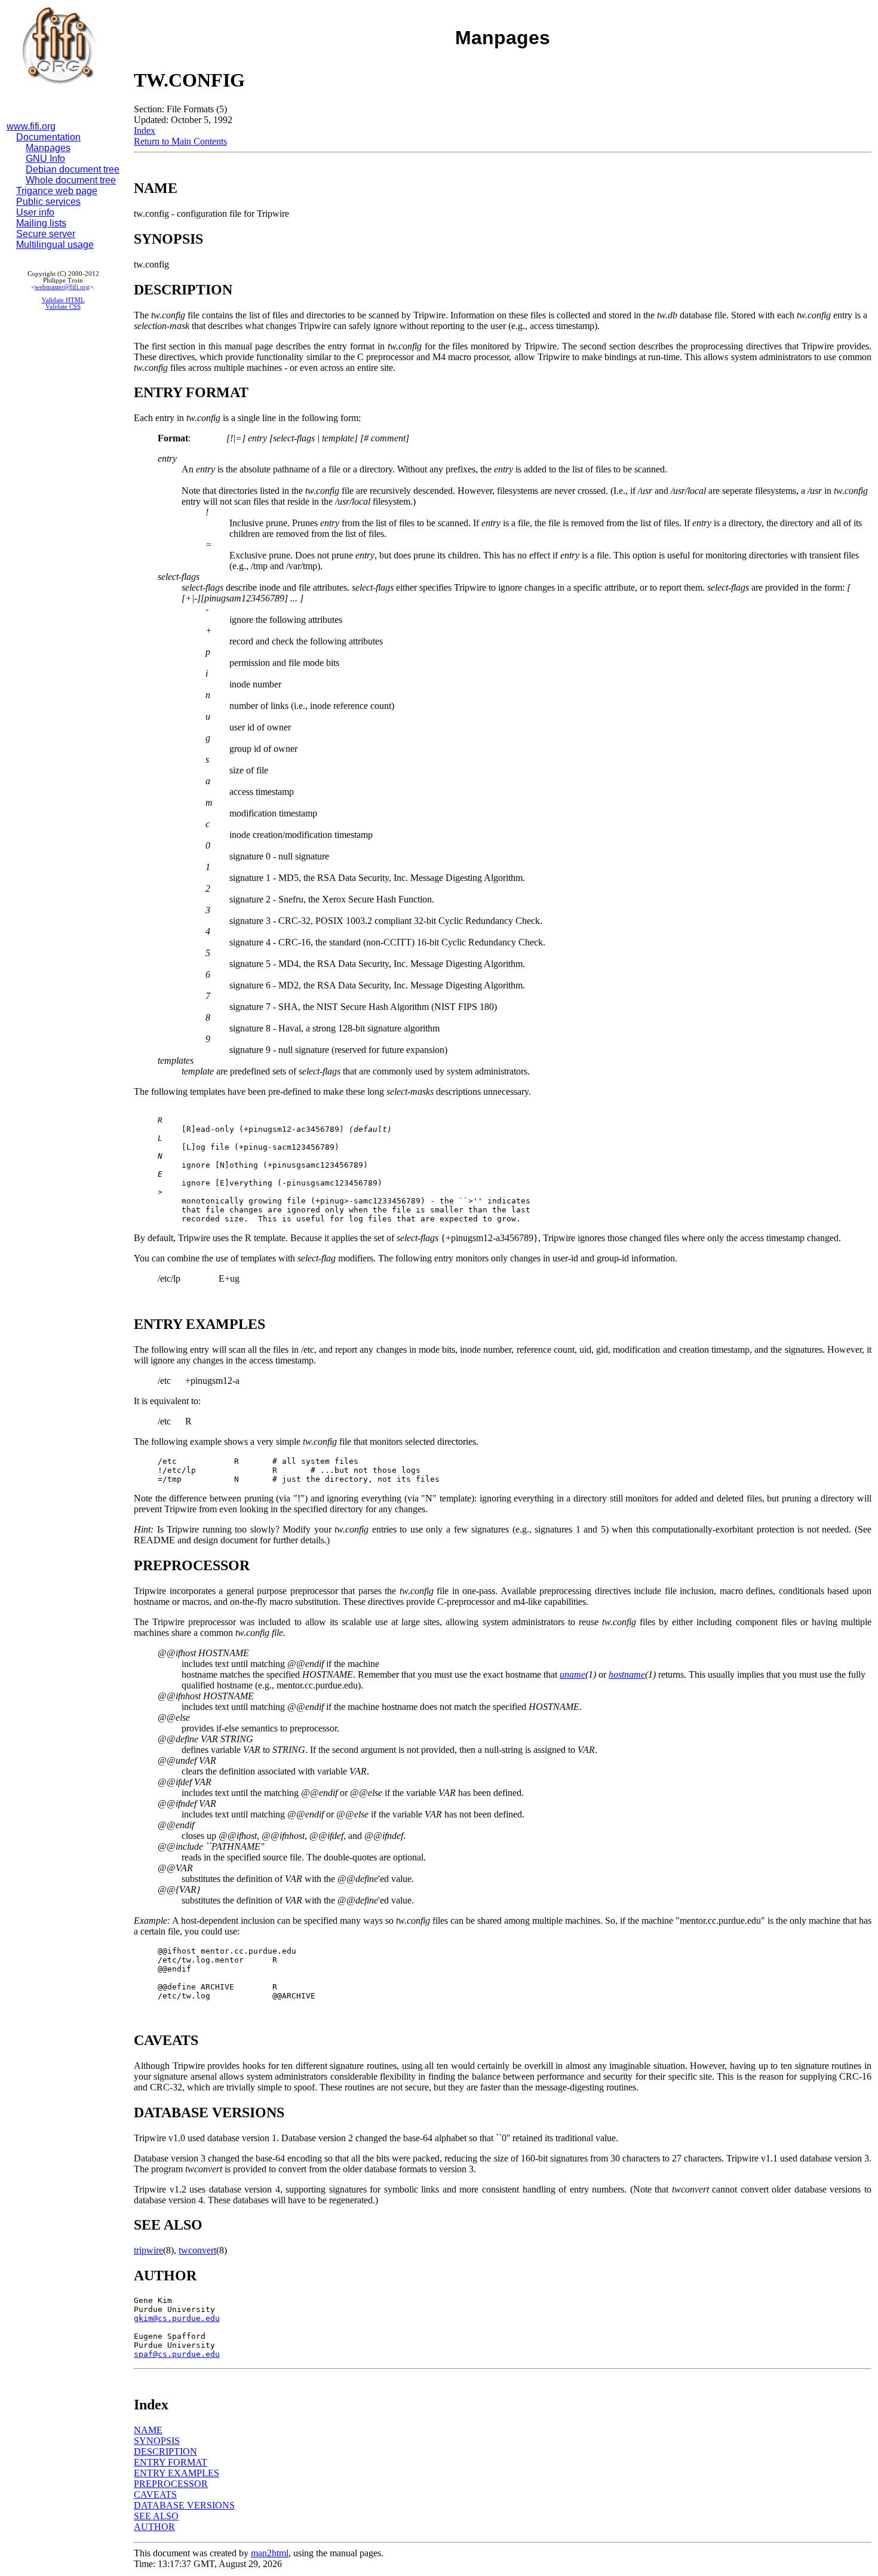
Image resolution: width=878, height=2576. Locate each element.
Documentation (48, 137)
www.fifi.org (31, 126)
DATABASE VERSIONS (184, 2505)
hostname (627, 1674)
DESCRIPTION (165, 2451)
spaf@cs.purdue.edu (177, 2354)
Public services (48, 202)
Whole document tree (71, 180)
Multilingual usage (55, 245)
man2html (270, 2553)
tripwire (148, 2250)
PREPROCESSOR (171, 2484)
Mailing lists (41, 223)
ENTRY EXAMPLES (176, 2473)
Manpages (48, 148)
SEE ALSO (156, 2516)
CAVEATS (155, 2494)
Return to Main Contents (180, 141)
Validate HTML (63, 300)
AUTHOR (154, 2527)
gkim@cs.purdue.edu (177, 2318)
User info (35, 212)
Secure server (46, 234)
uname (572, 1674)
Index (145, 131)
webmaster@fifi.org (62, 287)
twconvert (197, 2250)
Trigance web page (57, 191)
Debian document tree (73, 169)
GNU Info (45, 159)
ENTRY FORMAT (171, 2462)
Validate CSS (63, 307)
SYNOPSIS (157, 2441)
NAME (148, 2430)
